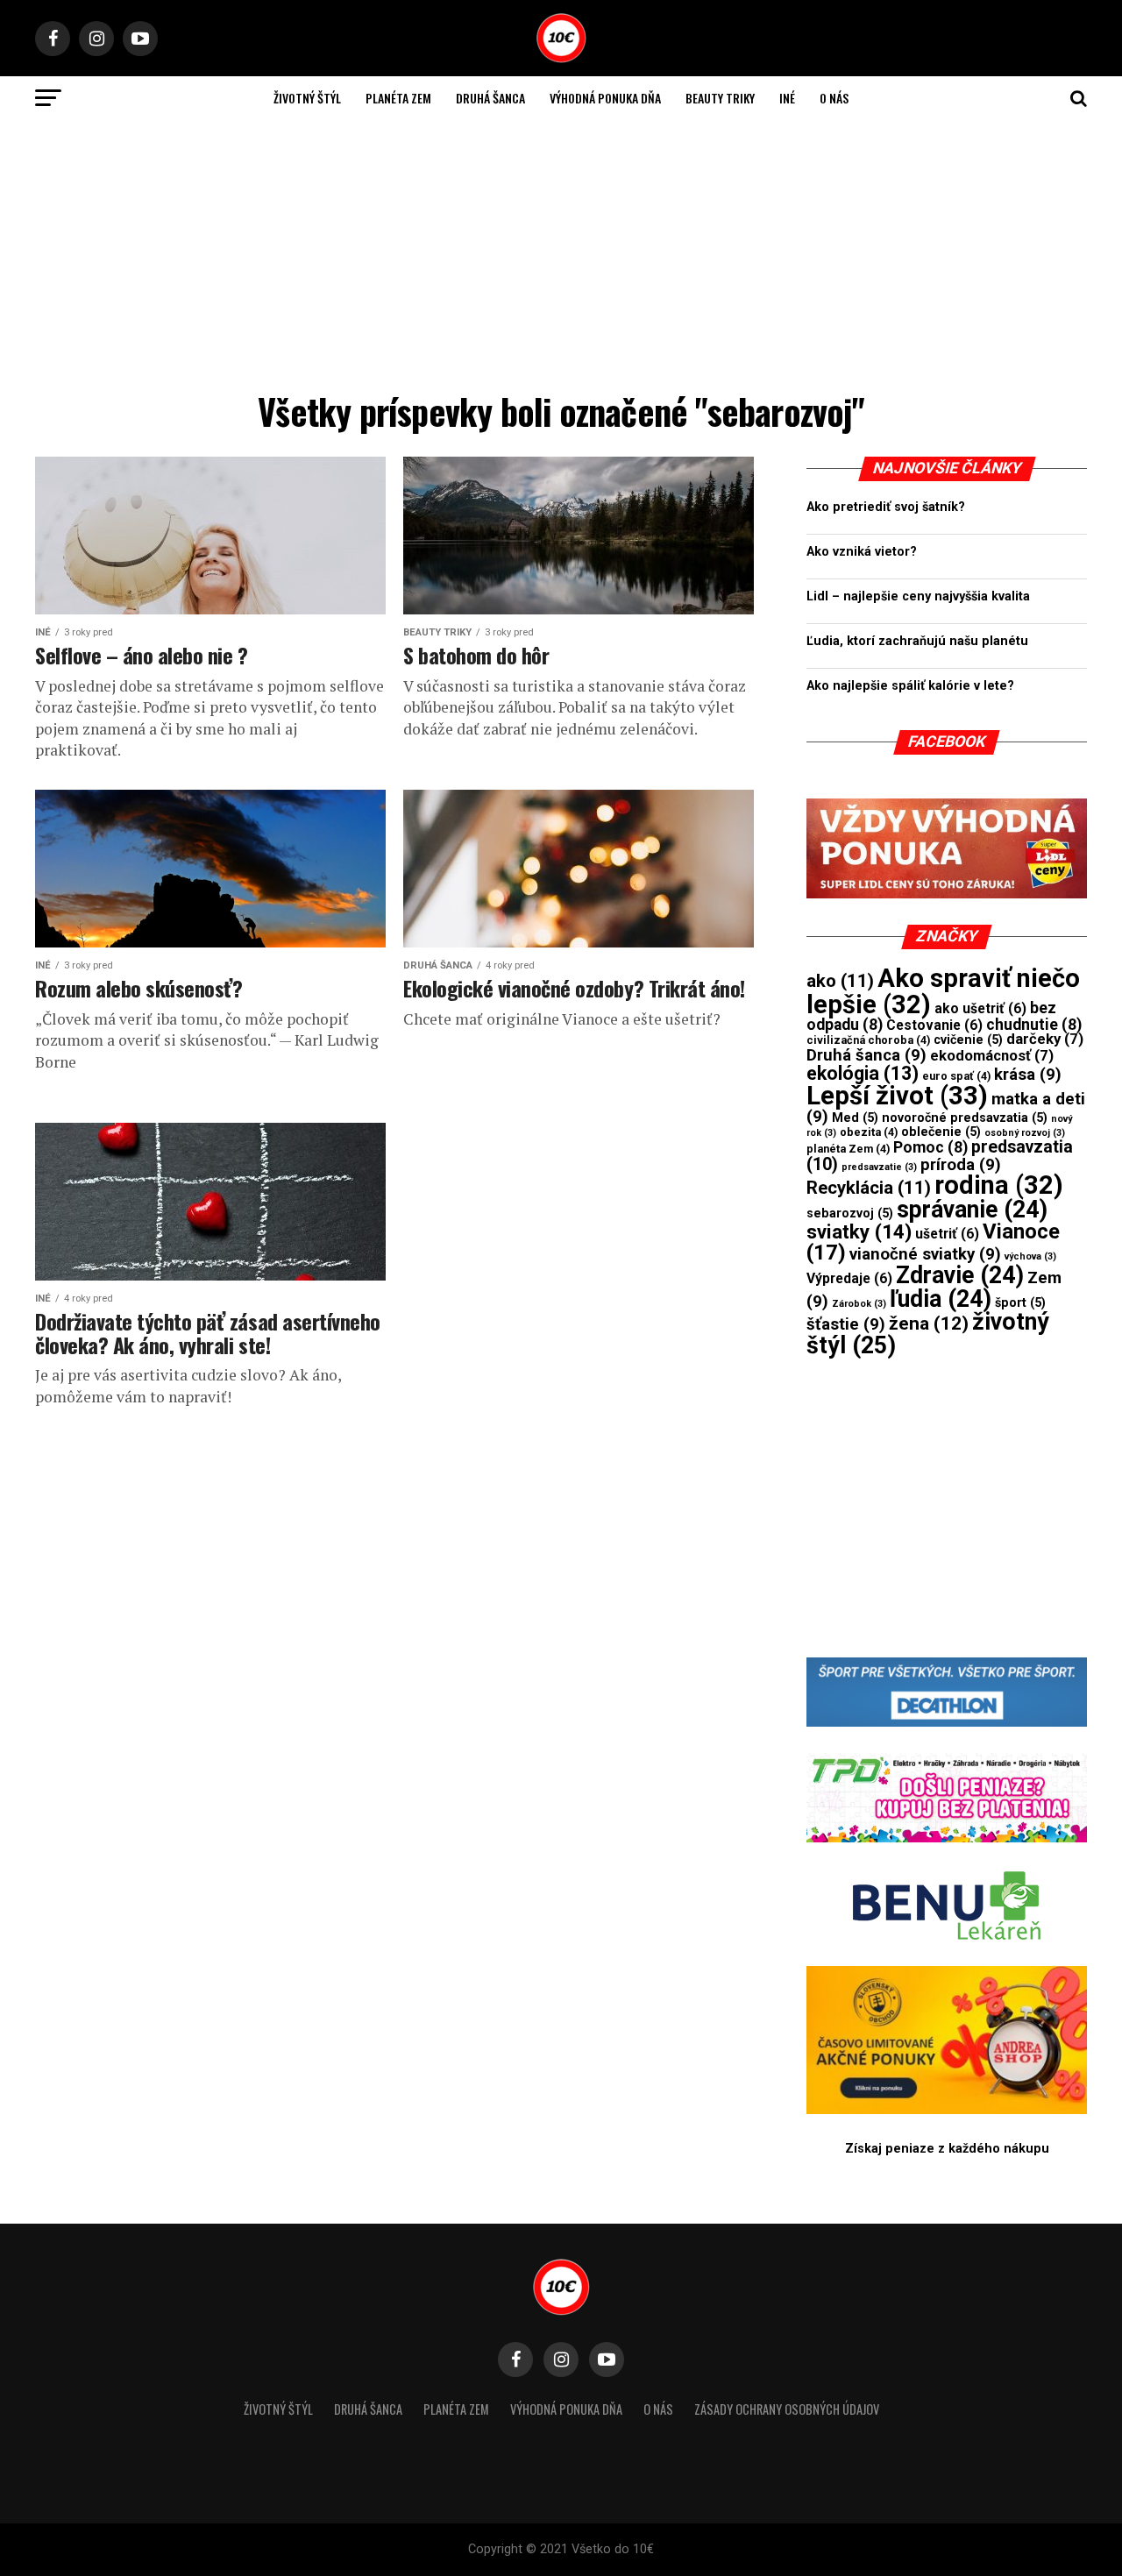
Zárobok (859, 1304)
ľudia (941, 1299)
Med (855, 1118)
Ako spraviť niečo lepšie (943, 991)
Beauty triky (720, 98)
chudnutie (1034, 1025)
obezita (869, 1132)
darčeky (1045, 1039)
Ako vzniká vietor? (862, 552)
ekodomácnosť (992, 1056)
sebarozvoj (850, 1213)
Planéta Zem (398, 98)
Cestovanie (934, 1025)
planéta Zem (848, 1149)
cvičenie (968, 1040)
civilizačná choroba (868, 1040)
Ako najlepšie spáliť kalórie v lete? (910, 686)
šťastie (846, 1324)
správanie (972, 1210)
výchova (1030, 1256)
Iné (787, 98)
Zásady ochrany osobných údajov (787, 2409)
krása (1028, 1075)
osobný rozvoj (1025, 1133)
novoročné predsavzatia (965, 1118)
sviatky (859, 1231)
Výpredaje (849, 1278)
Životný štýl (307, 98)
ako (840, 981)
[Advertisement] (561, 252)
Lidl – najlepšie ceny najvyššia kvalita (918, 596)
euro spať (956, 1076)
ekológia (863, 1073)
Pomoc (930, 1147)
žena (929, 1323)
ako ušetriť (980, 1008)
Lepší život (897, 1096)
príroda (961, 1165)
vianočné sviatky (925, 1254)
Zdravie (960, 1275)
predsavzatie (879, 1167)
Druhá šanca (490, 98)
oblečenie (941, 1132)
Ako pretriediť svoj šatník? (886, 507)
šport (1020, 1302)
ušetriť (947, 1234)
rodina (999, 1185)
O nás (834, 98)
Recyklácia (869, 1188)
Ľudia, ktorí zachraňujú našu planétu (917, 641)
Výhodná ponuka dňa (605, 98)
